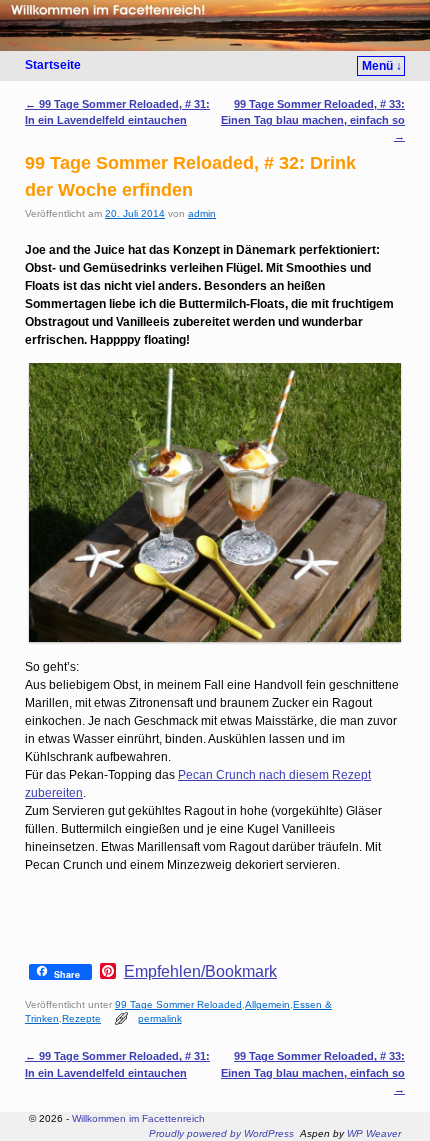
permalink (160, 1018)
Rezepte (81, 1018)
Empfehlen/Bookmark (200, 972)
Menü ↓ (382, 66)
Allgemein (267, 1004)
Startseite (53, 65)
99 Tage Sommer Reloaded (178, 1004)
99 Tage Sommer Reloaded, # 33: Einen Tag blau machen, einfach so (313, 120)
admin (202, 213)
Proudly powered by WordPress (221, 1133)
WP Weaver (374, 1133)
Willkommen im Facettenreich (138, 1118)
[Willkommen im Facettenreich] (215, 25)
